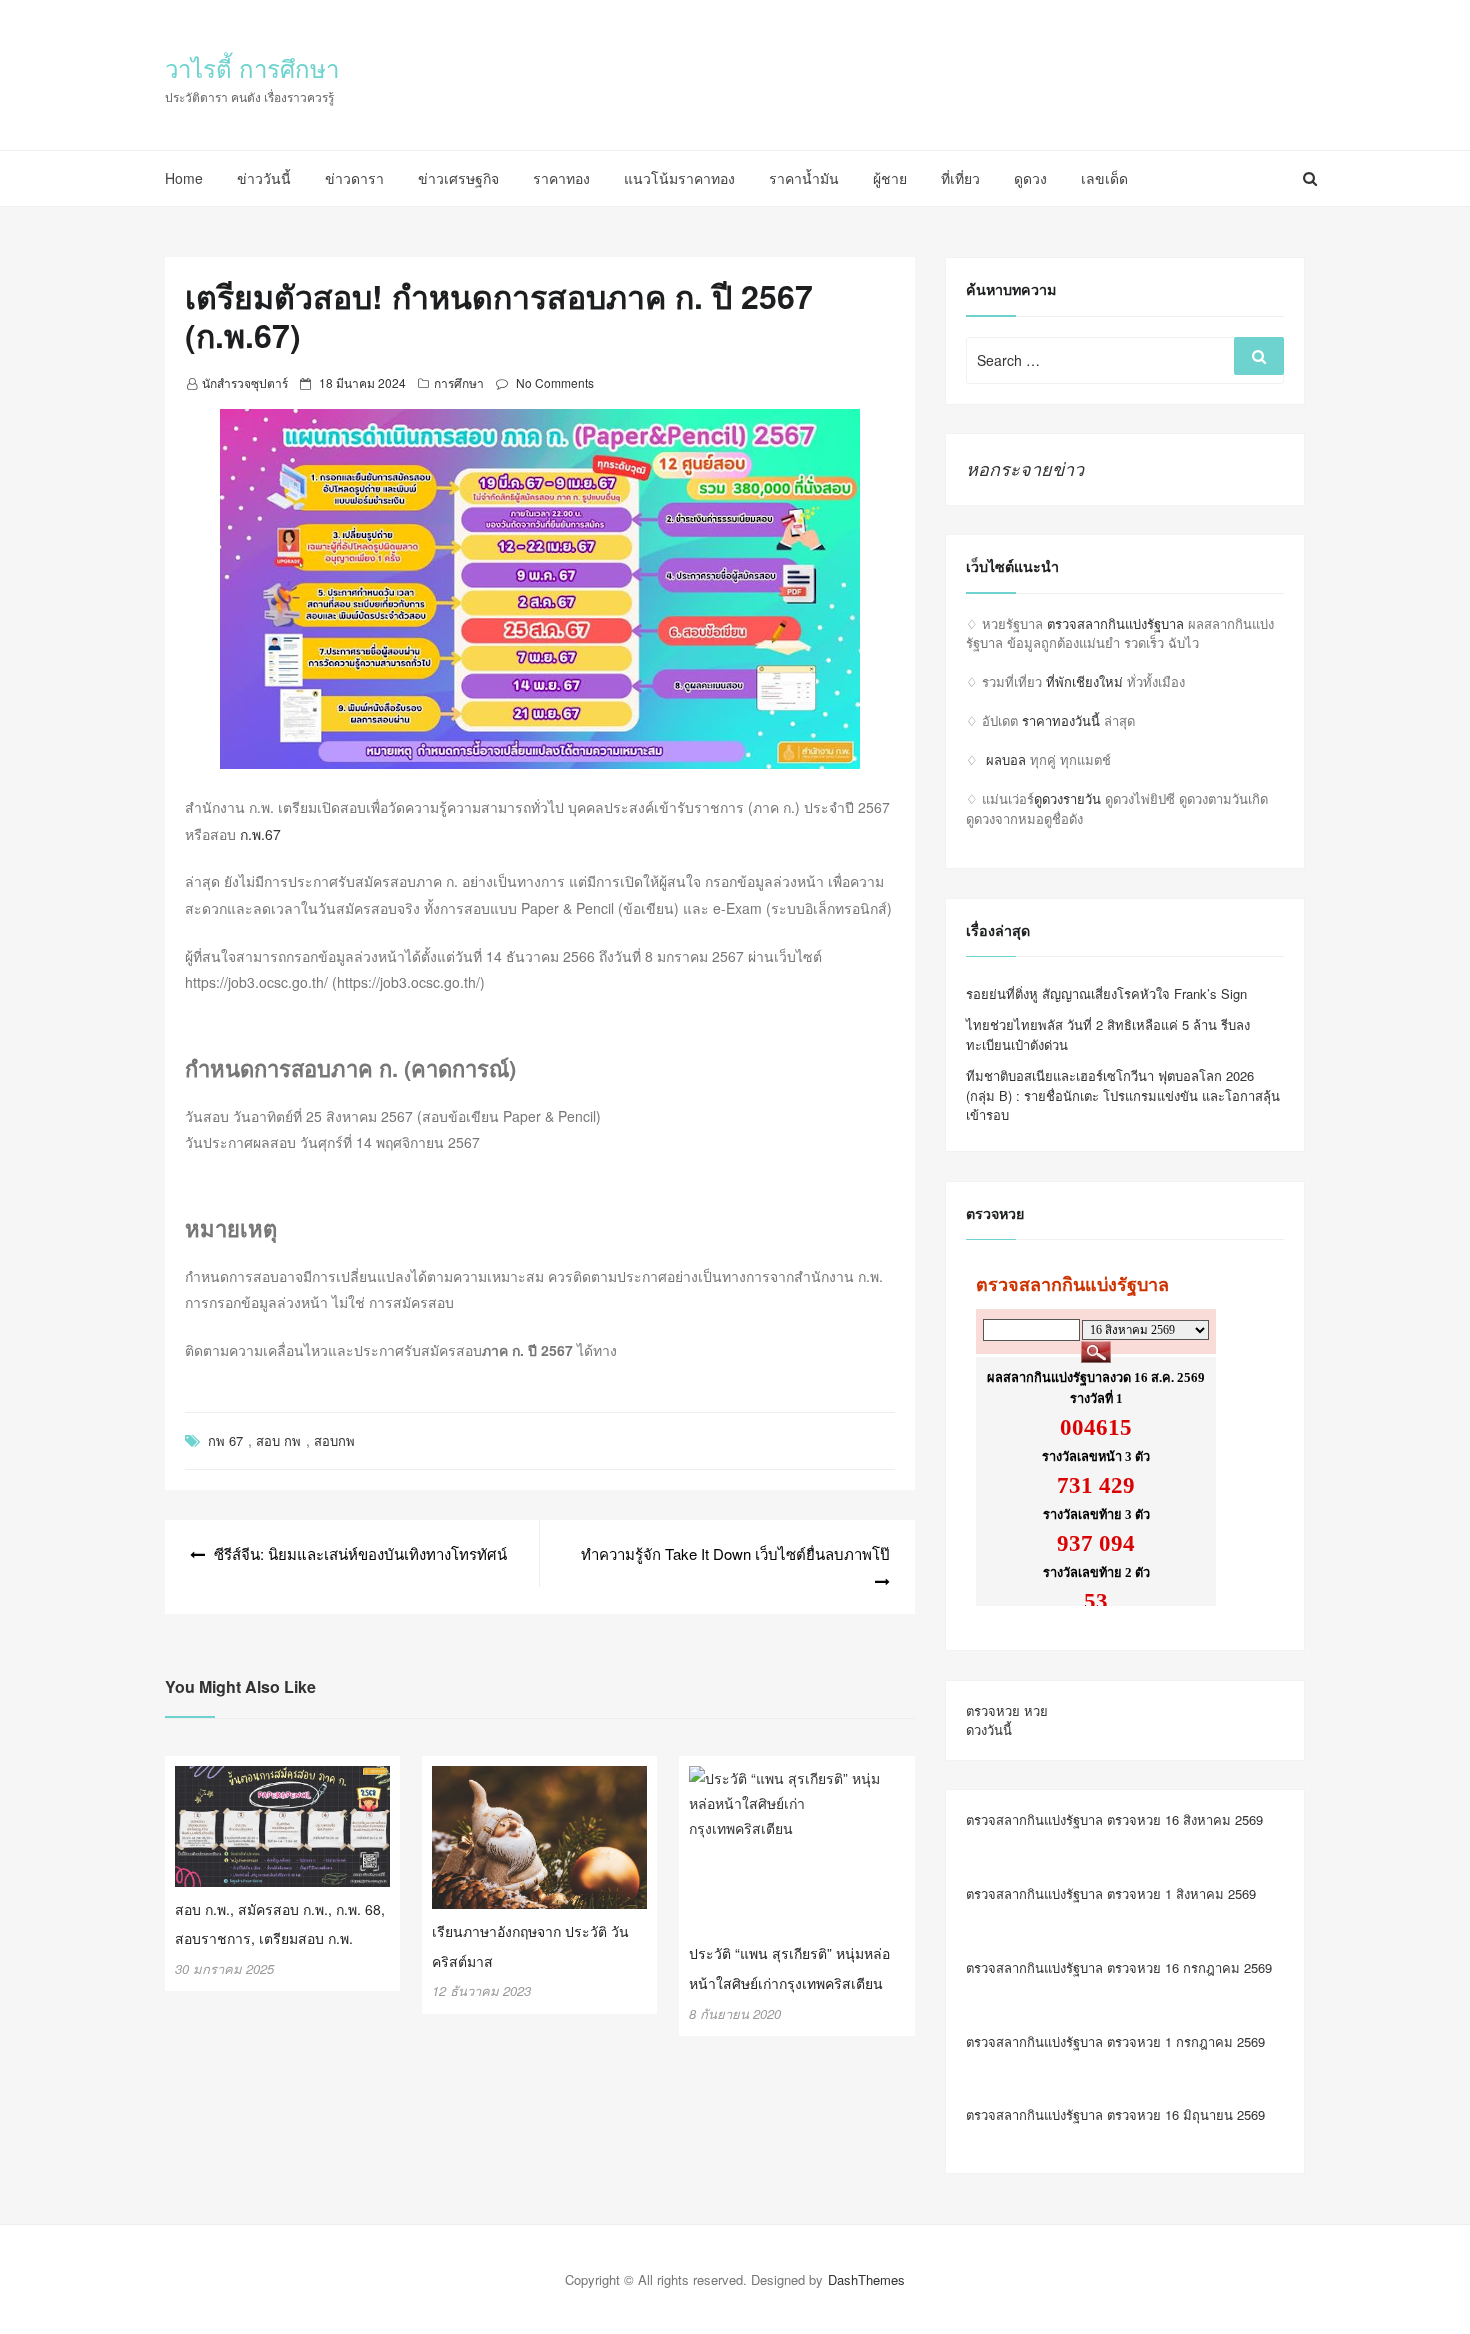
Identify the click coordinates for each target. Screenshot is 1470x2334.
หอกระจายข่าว (1025, 468)
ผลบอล (1006, 759)
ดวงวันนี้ (989, 1729)
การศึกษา (459, 382)
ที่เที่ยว (960, 178)
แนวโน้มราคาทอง (679, 178)
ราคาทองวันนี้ (1061, 720)
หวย (1036, 1710)
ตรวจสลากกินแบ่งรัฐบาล (1115, 623)
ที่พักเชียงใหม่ (1084, 681)
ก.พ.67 (260, 834)
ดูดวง (1030, 178)
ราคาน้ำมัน (804, 178)
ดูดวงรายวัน (1067, 798)
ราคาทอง (561, 178)
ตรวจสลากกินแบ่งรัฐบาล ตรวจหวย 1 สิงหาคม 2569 (1111, 1893)
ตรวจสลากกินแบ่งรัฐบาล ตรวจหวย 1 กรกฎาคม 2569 (1115, 2041)
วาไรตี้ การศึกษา (252, 67)
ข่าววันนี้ (264, 178)
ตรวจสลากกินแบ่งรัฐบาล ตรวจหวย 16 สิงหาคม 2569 (1114, 1819)
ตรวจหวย (993, 1710)
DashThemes (866, 2279)
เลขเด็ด (1104, 178)
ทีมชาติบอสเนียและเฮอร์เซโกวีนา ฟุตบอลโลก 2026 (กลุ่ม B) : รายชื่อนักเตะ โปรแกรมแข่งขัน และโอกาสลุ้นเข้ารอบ (1123, 1095)
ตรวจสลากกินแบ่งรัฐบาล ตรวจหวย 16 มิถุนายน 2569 (1115, 2114)
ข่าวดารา (354, 178)
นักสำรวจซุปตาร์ (245, 382)
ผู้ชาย (890, 178)
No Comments (555, 382)
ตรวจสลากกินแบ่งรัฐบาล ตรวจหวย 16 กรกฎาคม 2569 (1119, 1967)
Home (184, 178)
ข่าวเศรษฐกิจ (458, 178)
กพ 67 (225, 1440)
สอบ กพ (278, 1440)
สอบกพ (334, 1440)
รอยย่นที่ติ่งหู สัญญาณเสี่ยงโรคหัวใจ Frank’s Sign (1106, 993)
